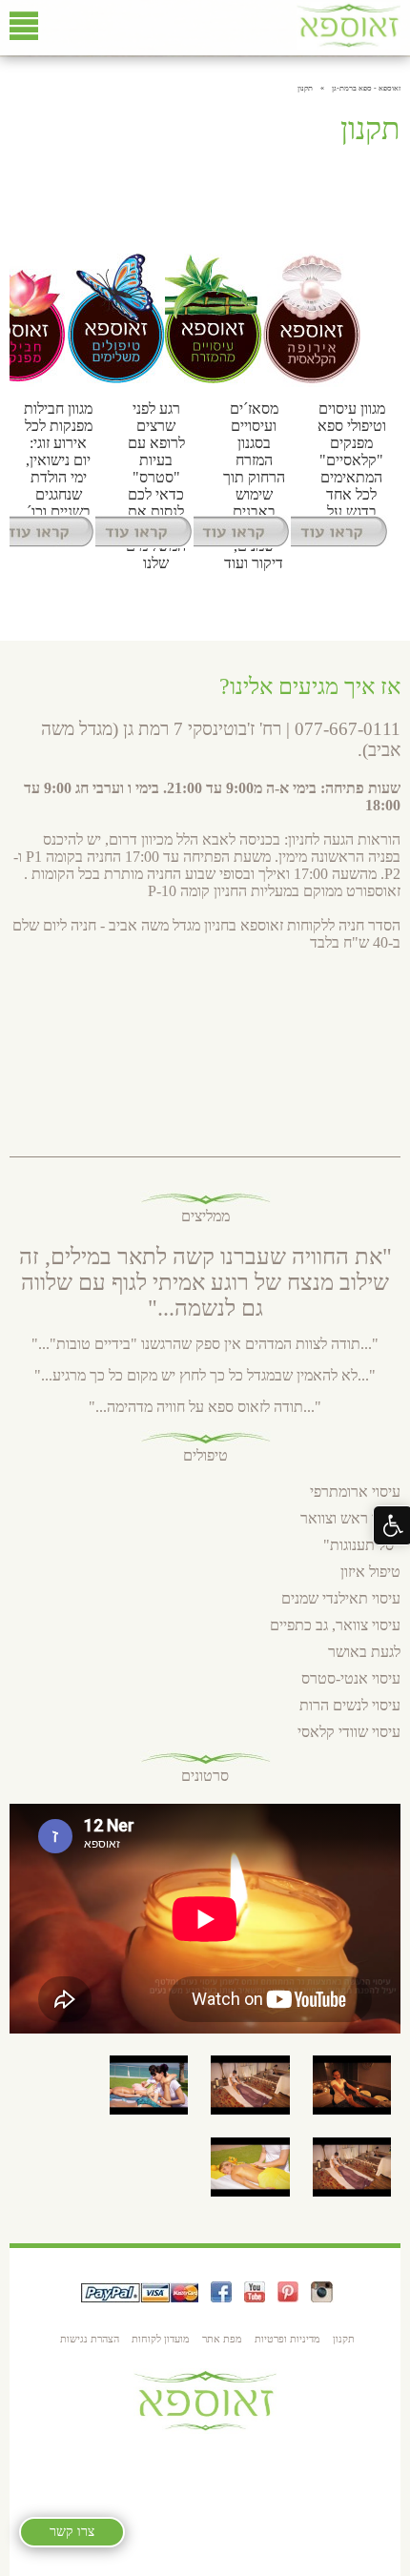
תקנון (344, 2339)
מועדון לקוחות (161, 2339)
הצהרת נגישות (90, 2339)
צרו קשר (72, 2532)
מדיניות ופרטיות (287, 2339)
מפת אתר (222, 2339)
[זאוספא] (348, 44)
